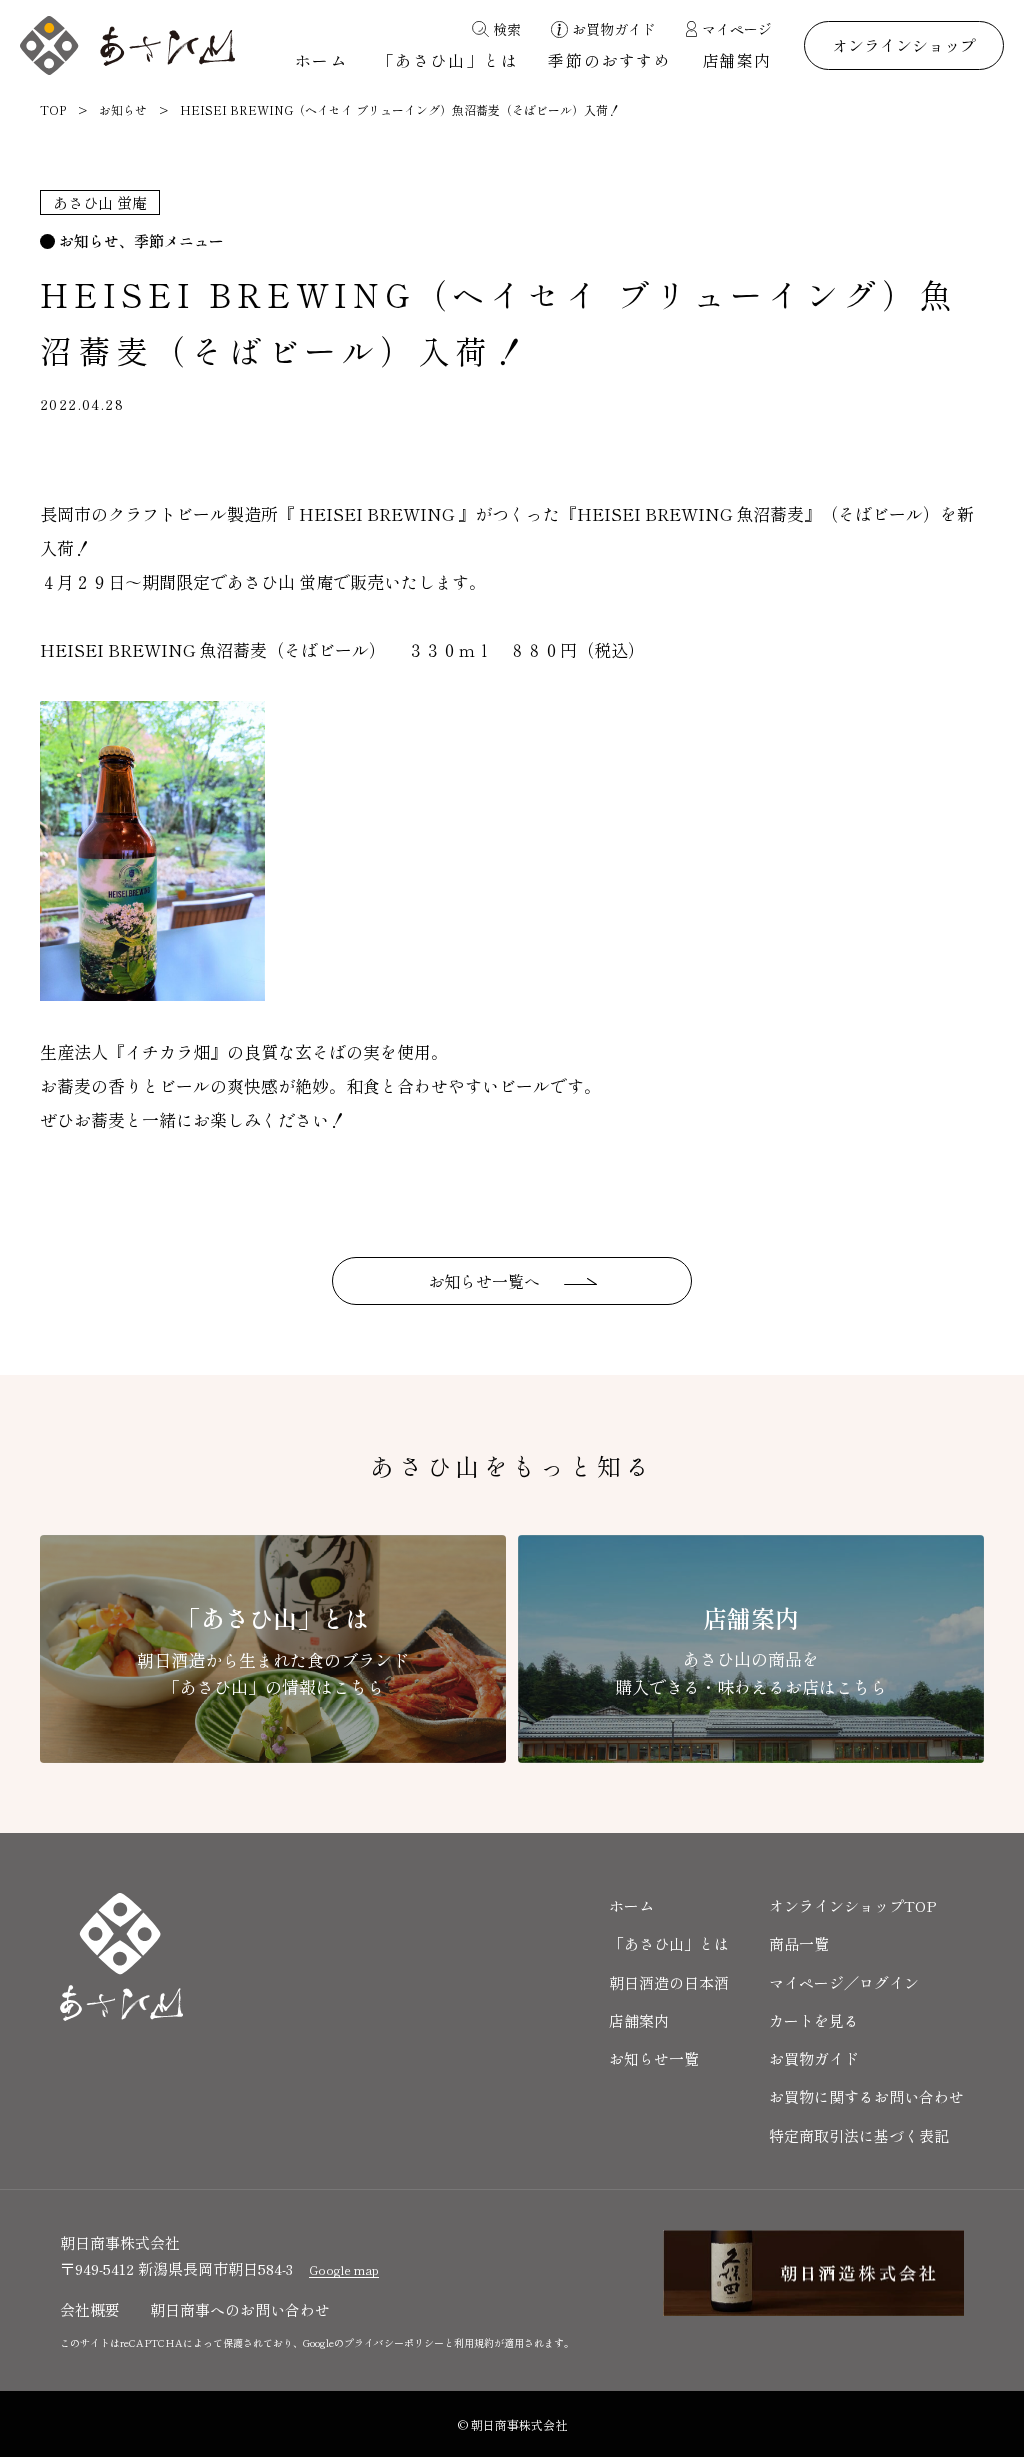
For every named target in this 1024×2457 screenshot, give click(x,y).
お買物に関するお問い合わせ (866, 2096)
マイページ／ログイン (844, 1982)
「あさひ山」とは (448, 60)
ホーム (321, 60)
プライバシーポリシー (394, 2342)
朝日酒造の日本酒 (669, 1982)
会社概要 (90, 2309)
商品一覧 (799, 1943)
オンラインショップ (904, 45)
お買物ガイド (814, 2058)
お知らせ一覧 (654, 2058)
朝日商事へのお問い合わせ (240, 2309)
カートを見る (814, 2020)
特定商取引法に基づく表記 (859, 2135)
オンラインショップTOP (853, 1905)
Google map (344, 2269)
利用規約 (474, 2342)
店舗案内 (737, 60)
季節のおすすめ (609, 60)
